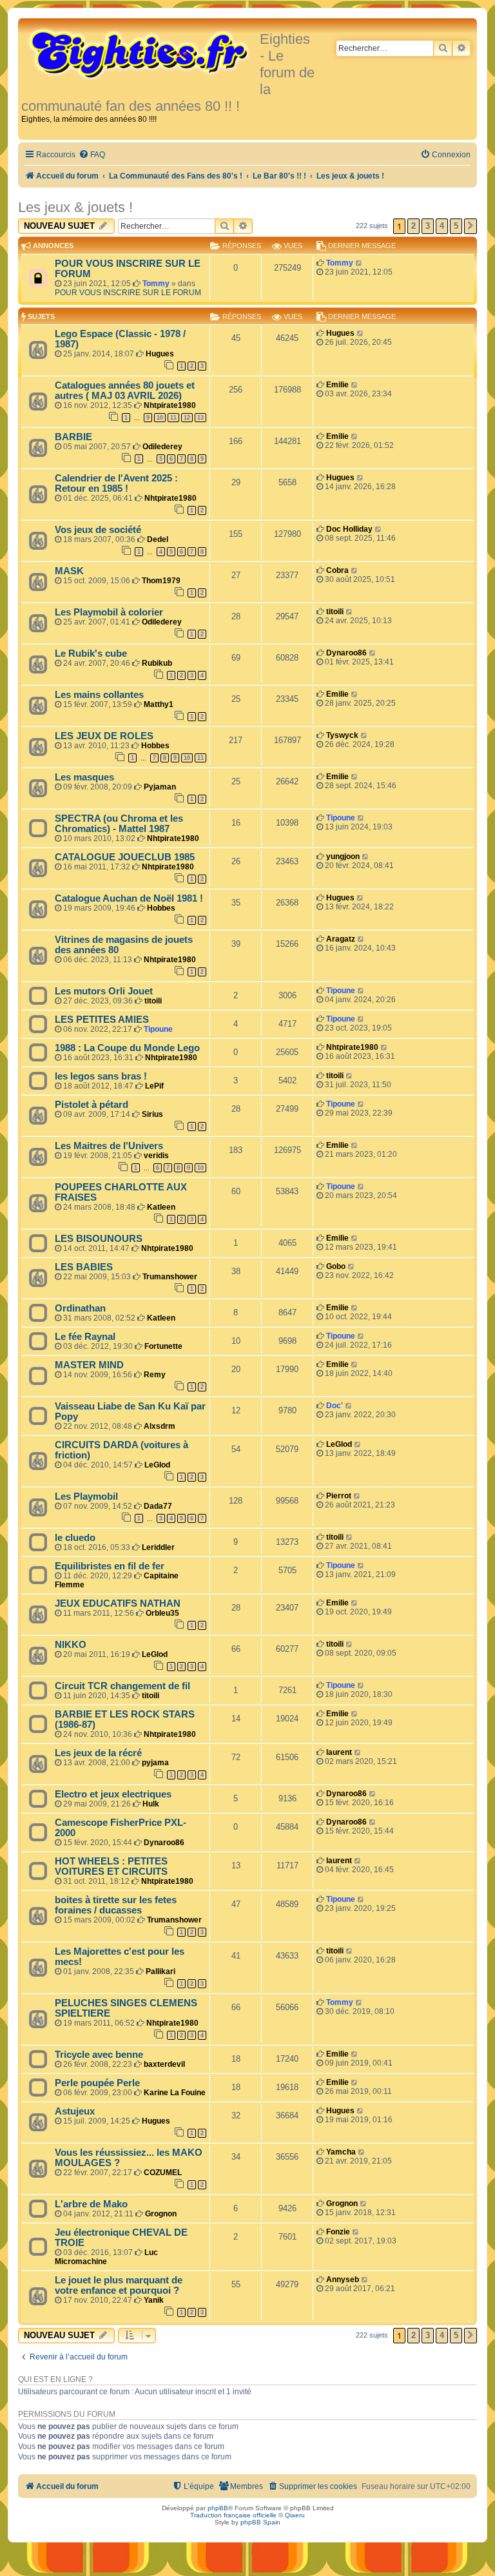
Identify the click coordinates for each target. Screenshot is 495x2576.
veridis (156, 1156)
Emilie (337, 385)
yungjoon (343, 857)
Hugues (160, 354)
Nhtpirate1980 (170, 405)
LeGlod (157, 1465)
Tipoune (341, 818)
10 (160, 418)
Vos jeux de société (98, 530)
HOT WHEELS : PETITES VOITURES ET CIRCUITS (111, 1866)
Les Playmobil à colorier (109, 612)
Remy (155, 1375)
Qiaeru (295, 2515)
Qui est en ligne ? (55, 2379)
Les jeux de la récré (98, 1753)
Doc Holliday (349, 529)
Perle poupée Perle (97, 2083)
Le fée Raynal (85, 1337)
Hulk (151, 1804)
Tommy (156, 284)
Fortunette (163, 1346)
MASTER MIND (89, 1365)
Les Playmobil (86, 1496)
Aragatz (341, 939)
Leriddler (158, 1547)
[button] (471, 226)
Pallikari (160, 1971)
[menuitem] (92, 155)
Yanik (154, 2300)
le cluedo (75, 1538)
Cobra (337, 570)
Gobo (336, 1266)
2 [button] (413, 226)
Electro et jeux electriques (113, 1794)
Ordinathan (80, 1308)
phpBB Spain (260, 2522)
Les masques (84, 777)
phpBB (218, 2508)
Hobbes (155, 746)
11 (173, 418)
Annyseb (343, 2280)
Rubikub (157, 663)
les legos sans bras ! (101, 1076)
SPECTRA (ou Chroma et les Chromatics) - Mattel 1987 (119, 824)
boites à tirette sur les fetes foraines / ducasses (116, 1905)
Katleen (161, 1207)
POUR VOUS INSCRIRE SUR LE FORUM (128, 293)
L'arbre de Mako (91, 2204)
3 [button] (428, 226)
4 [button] (442, 226)
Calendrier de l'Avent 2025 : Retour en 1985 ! (116, 483)
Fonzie (338, 2232)
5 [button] (456, 226)
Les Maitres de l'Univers (109, 1146)
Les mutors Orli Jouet (104, 991)
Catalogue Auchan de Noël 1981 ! (129, 898)
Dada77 (158, 1506)
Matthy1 (159, 704)
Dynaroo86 (346, 653)
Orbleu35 (162, 1613)
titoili (335, 612)
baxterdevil (164, 2064)
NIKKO (71, 1645)
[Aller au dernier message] (359, 263)
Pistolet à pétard (92, 1105)
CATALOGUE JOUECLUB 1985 (125, 857)
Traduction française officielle (233, 2515)
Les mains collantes (99, 695)
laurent (339, 1752)
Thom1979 (161, 581)
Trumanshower (170, 1277)
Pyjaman (160, 787)
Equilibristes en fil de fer (110, 1566)
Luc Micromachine (106, 2257)
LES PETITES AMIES (102, 1020)
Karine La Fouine (175, 2093)
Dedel (158, 539)
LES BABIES (84, 1267)
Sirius (152, 1114)
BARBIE (73, 437)
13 (200, 418)
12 (187, 418)
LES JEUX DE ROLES (104, 736)
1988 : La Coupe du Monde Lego (127, 1048)
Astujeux (75, 2111)
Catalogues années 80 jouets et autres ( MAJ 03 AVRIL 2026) (125, 391)
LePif (154, 1086)
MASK (69, 571)
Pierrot (339, 1496)
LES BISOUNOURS (99, 1239)
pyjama (155, 1763)
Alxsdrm (160, 1426)
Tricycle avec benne (99, 2055)
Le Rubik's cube (91, 654)
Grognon (161, 2214)
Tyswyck (342, 735)
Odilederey (162, 447)
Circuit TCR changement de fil (122, 1686)
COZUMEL (163, 2173)
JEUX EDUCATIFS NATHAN (118, 1603)
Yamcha (341, 2152)
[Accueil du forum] (141, 53)
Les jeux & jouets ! (75, 207)
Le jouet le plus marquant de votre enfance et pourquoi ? (119, 2285)
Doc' (335, 1406)
